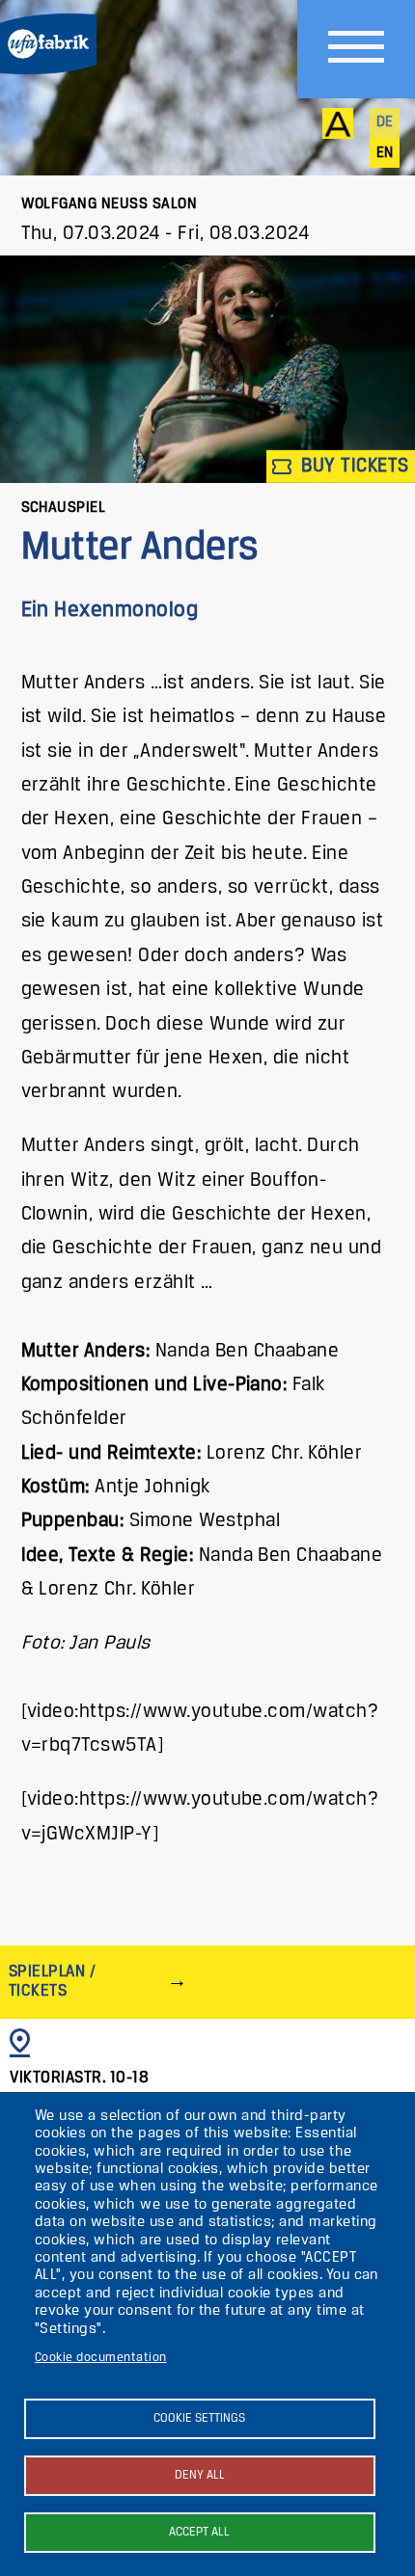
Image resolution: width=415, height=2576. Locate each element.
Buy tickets (353, 466)
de (385, 122)
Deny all (200, 2475)
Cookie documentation (101, 2358)
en (385, 153)
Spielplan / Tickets (52, 1982)
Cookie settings (199, 2418)
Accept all (199, 2532)
